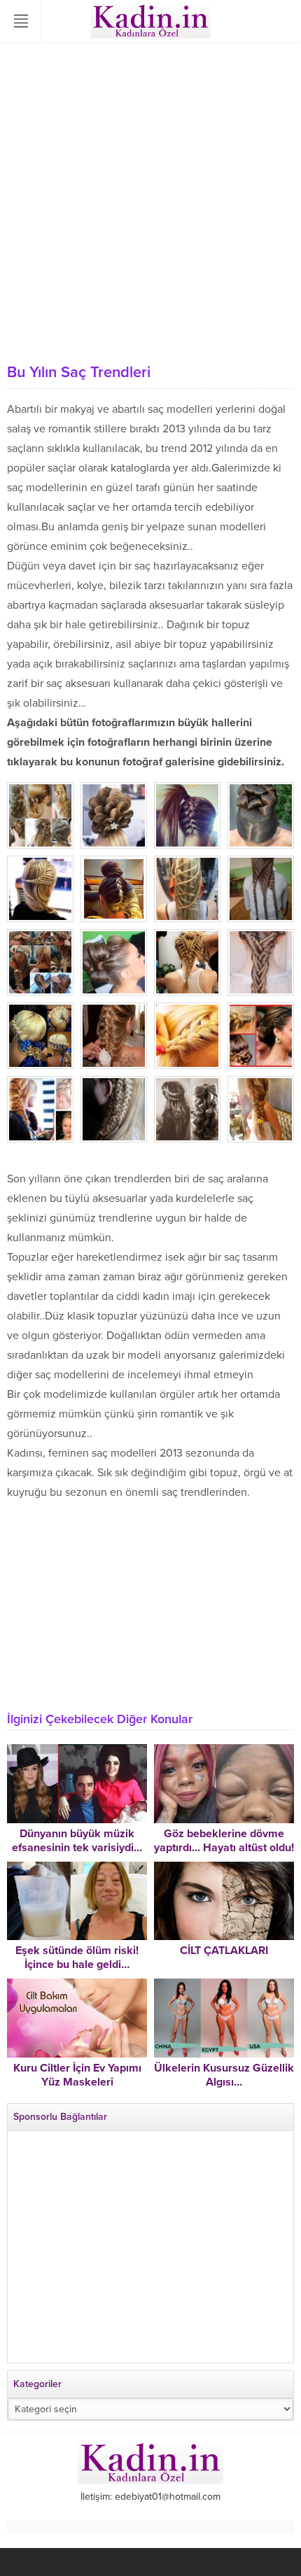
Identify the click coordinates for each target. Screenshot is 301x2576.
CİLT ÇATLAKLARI (224, 1951)
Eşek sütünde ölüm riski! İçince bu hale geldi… (77, 1958)
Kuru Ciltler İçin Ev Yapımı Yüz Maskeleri (77, 2075)
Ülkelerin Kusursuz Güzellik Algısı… (224, 2075)
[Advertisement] (150, 199)
